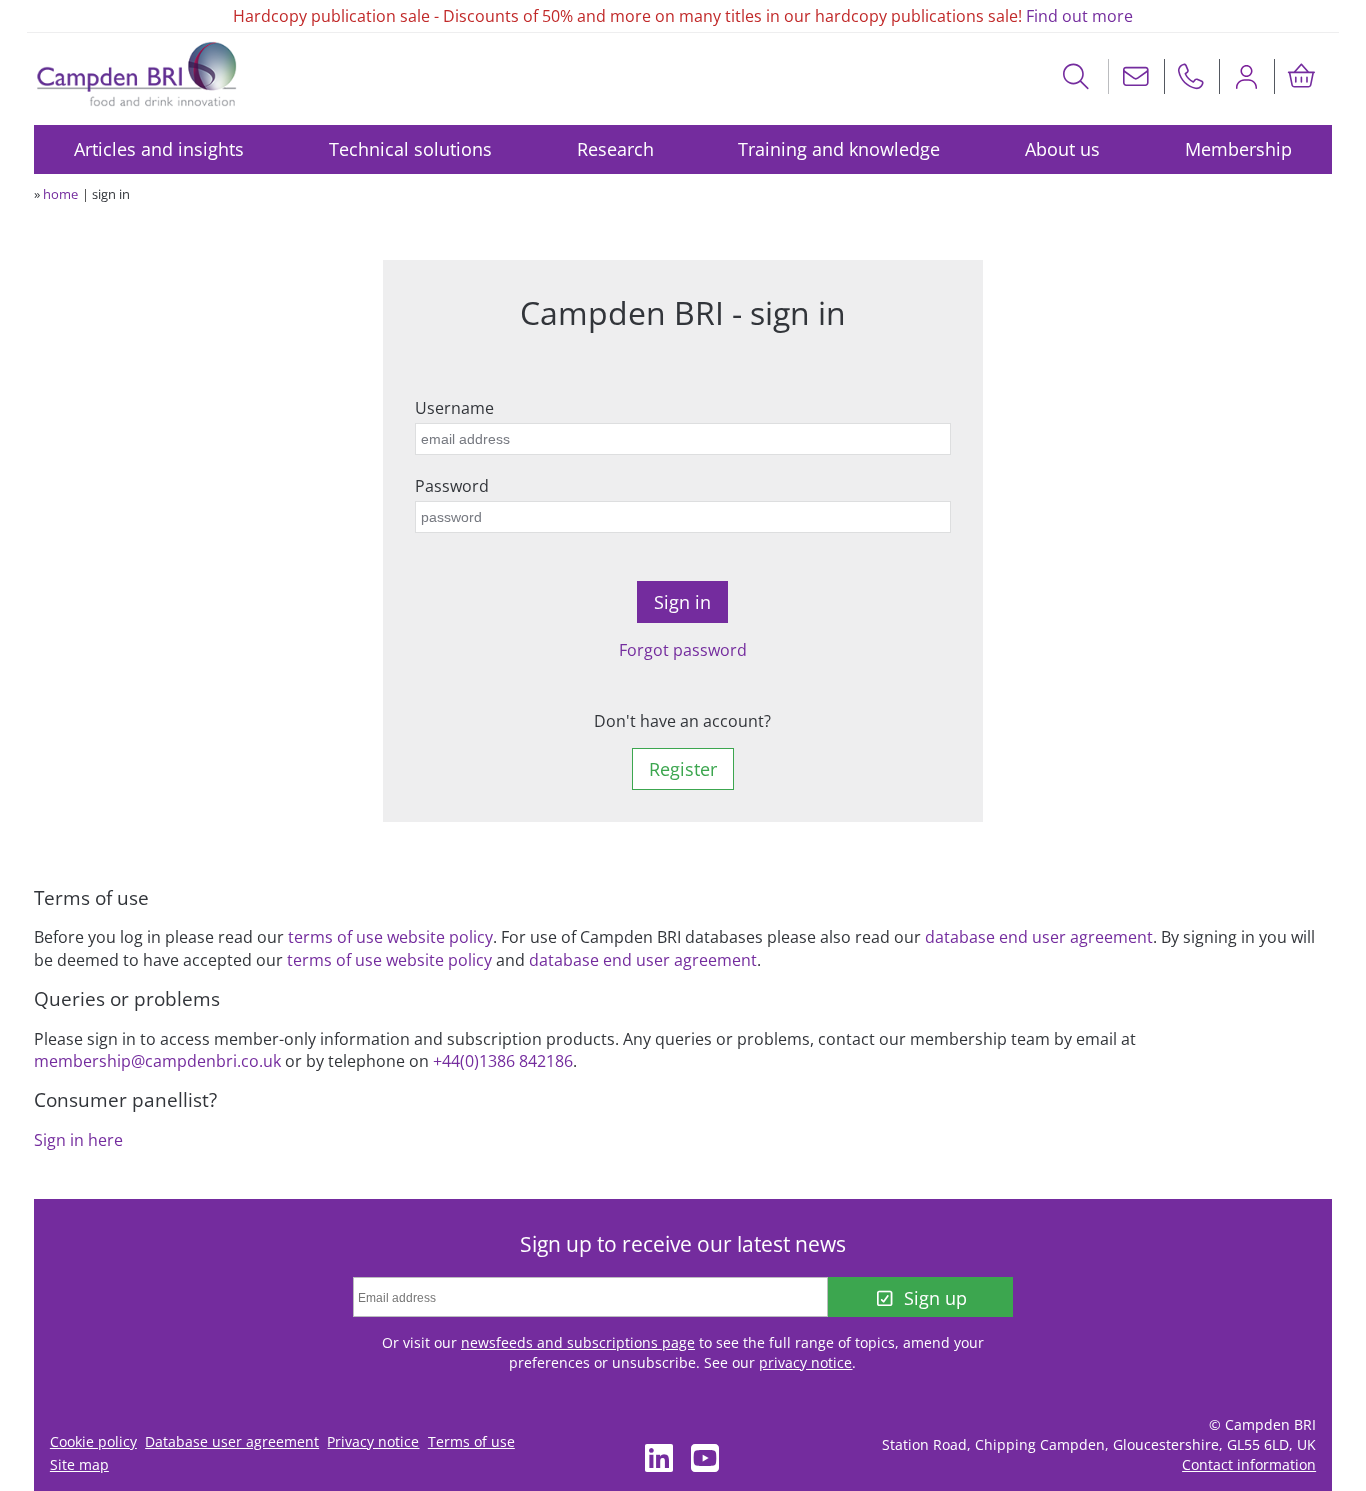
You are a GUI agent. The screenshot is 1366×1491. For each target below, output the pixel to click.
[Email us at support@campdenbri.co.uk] (1136, 76)
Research (615, 149)
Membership (1238, 149)
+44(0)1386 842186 (503, 1061)
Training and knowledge (839, 149)
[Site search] (1076, 76)
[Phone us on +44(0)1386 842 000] (1191, 76)
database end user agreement (1039, 937)
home (60, 194)
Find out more (1079, 16)
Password (452, 486)
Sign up (935, 1298)
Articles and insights (159, 149)
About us (1062, 149)
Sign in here (78, 1140)
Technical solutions (410, 149)
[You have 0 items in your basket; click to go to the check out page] (1301, 76)
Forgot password (683, 650)
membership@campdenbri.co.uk (157, 1061)
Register (683, 769)
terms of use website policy (390, 937)
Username (454, 408)
